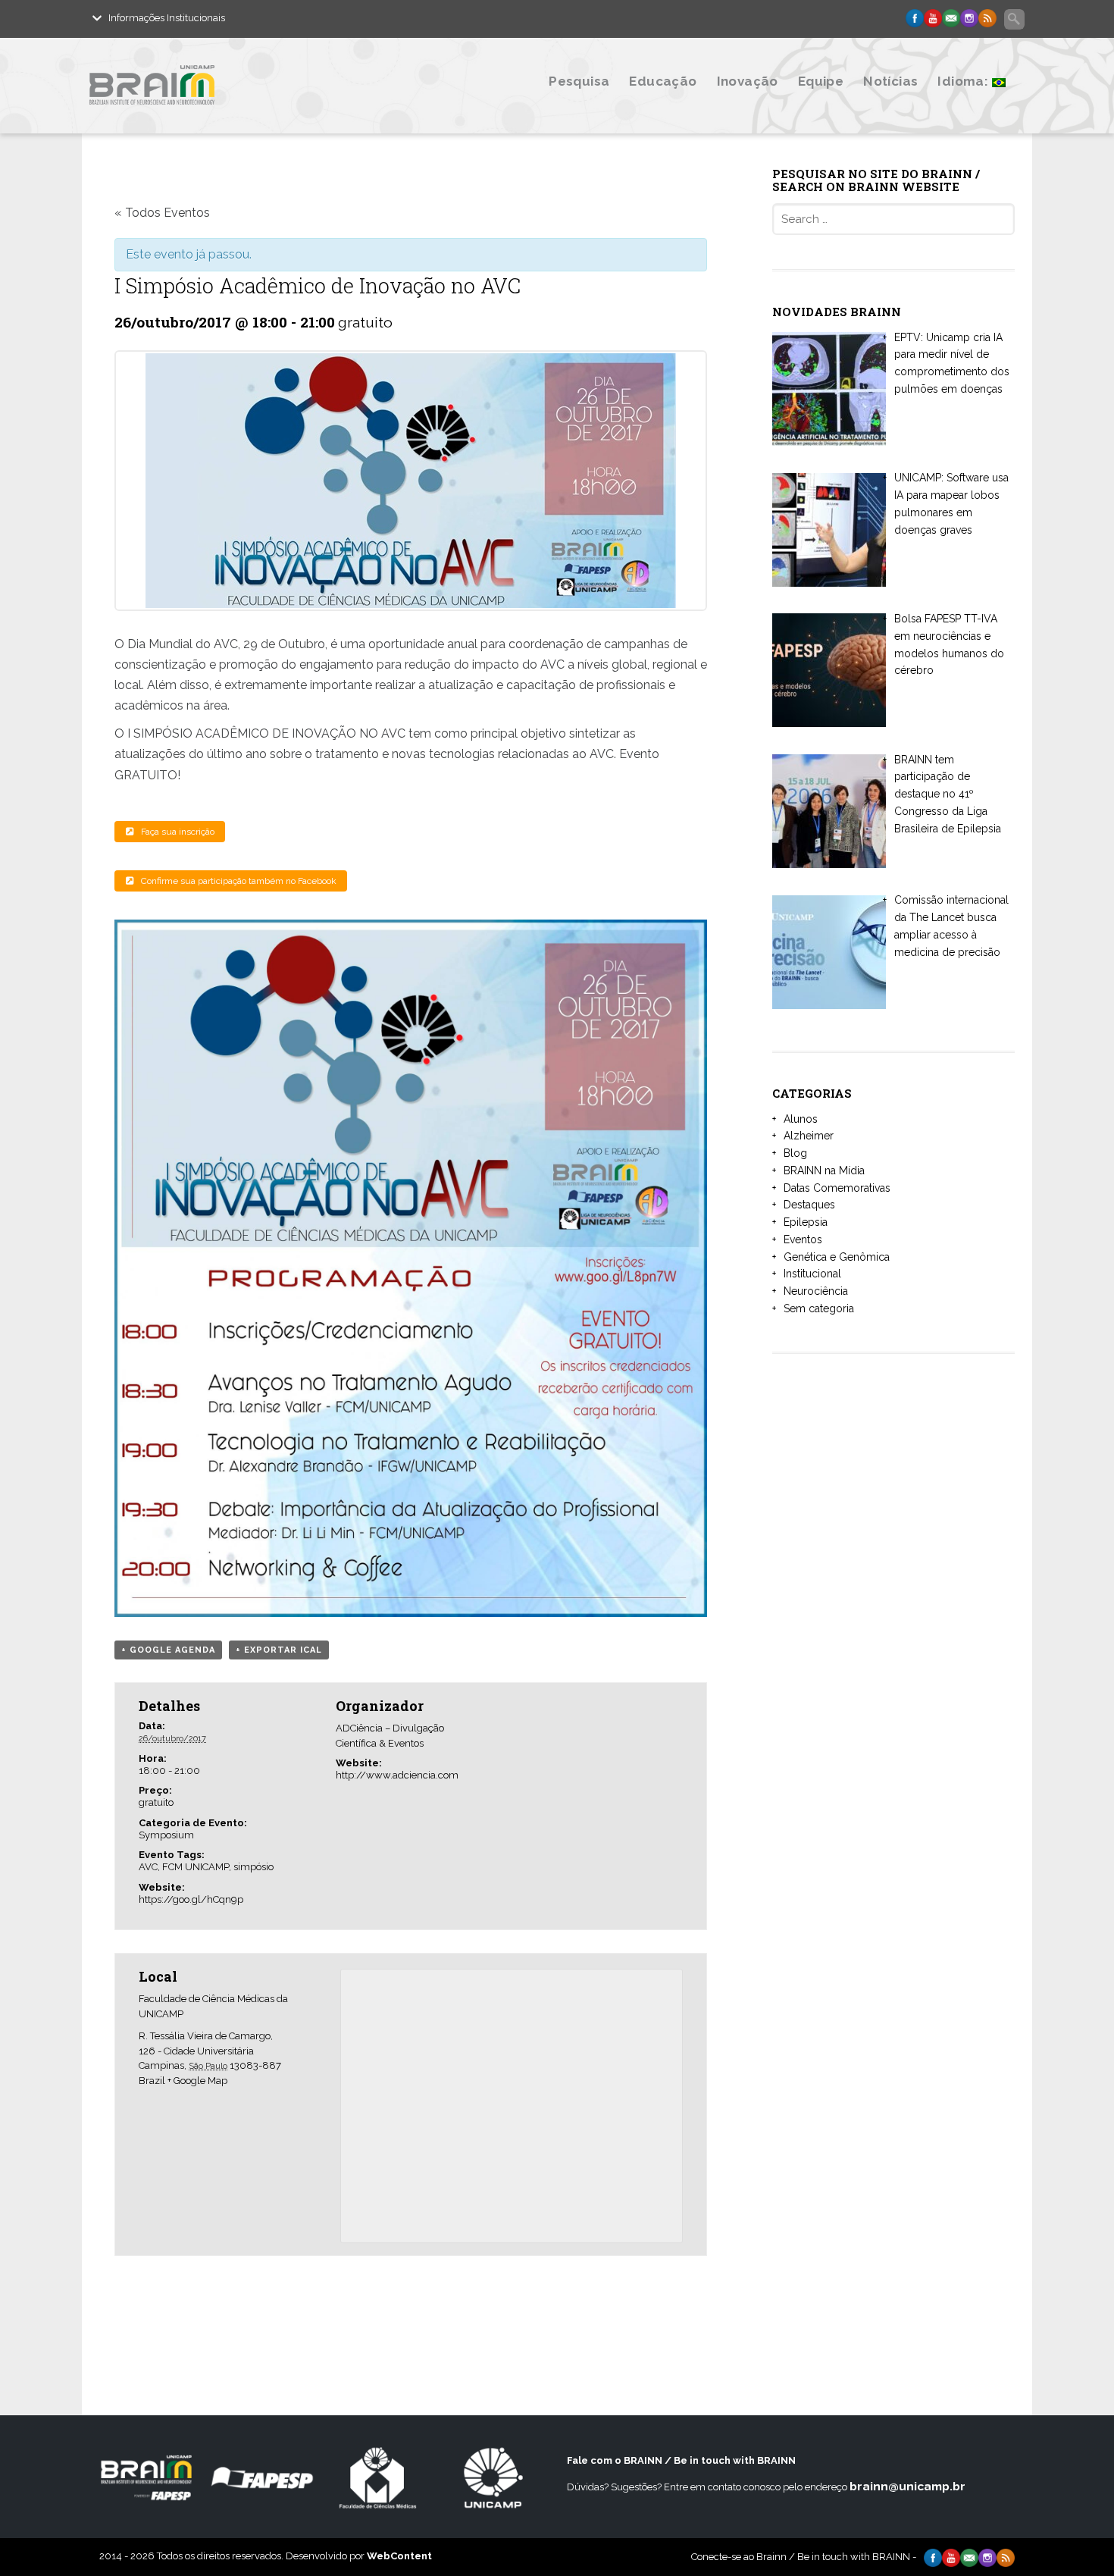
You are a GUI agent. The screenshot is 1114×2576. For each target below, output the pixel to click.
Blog (795, 1153)
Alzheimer (809, 1136)
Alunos (801, 1119)
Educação (663, 81)
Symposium (166, 1835)
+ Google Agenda (168, 1650)
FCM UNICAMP (196, 1867)
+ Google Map (197, 2081)
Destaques (809, 1205)
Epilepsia (806, 1222)
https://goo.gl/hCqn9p (191, 1899)
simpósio (253, 1867)
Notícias (890, 81)
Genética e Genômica (837, 1257)
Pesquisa (579, 81)
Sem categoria (819, 1308)
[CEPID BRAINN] (226, 116)
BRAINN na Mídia (824, 1170)
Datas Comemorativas (837, 1188)
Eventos (803, 1239)
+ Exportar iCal (279, 1650)
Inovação (748, 81)
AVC (148, 1867)
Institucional (812, 1274)
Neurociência (816, 1291)
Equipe (821, 81)
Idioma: (964, 81)
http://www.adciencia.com (397, 1775)
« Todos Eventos (162, 213)
